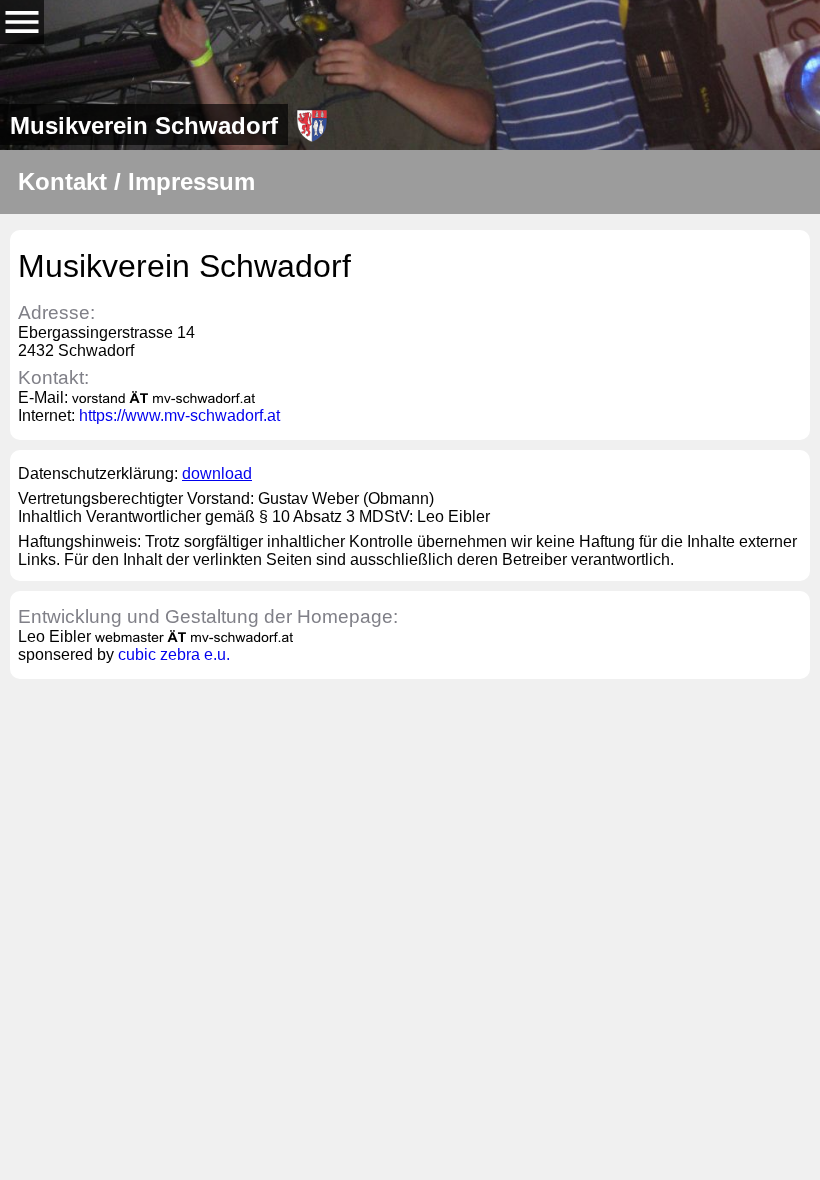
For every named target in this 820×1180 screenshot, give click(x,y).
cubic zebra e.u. (174, 654)
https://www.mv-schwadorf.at (179, 415)
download (217, 473)
